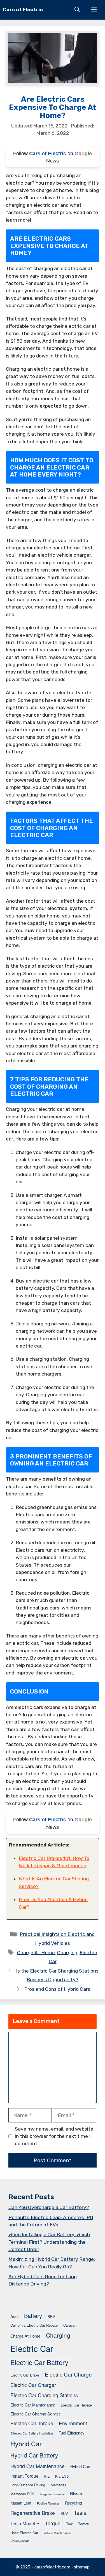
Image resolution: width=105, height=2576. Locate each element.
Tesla (80, 2513)
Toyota (83, 2524)
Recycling (73, 2503)
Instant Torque (25, 2476)
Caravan (70, 2325)
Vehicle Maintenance (57, 2533)
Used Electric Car (24, 2533)
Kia (47, 2476)
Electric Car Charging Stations (44, 2395)
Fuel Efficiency (71, 2433)
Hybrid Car (26, 2443)
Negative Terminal (52, 2494)
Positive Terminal (48, 2503)
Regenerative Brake (33, 2513)
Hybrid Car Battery (34, 2455)
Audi (14, 2316)
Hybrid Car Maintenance (38, 2466)
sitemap (82, 2567)
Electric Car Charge (68, 2374)
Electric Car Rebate (76, 2405)
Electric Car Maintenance (33, 2405)
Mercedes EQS (23, 2494)
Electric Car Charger (33, 2385)
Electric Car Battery (39, 2362)
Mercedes (58, 2485)
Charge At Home (36, 1952)
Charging (67, 1952)
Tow (69, 2524)
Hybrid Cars (81, 2466)
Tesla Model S (25, 2523)
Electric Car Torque (32, 2423)
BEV (51, 2316)
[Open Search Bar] (77, 10)
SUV (64, 2513)
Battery (33, 2316)
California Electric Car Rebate (34, 2325)
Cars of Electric (23, 10)
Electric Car (32, 2348)
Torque (53, 2523)
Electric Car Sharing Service (36, 2414)
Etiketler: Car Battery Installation (32, 2433)
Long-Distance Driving (28, 2485)
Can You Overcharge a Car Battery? (49, 2207)
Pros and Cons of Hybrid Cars (57, 1989)
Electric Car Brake (25, 2375)
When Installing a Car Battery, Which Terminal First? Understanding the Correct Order (49, 2242)
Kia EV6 (62, 2476)
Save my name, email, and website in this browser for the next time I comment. (54, 2136)
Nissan (77, 2493)
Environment (73, 2423)
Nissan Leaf (21, 2503)
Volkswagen (20, 2541)
